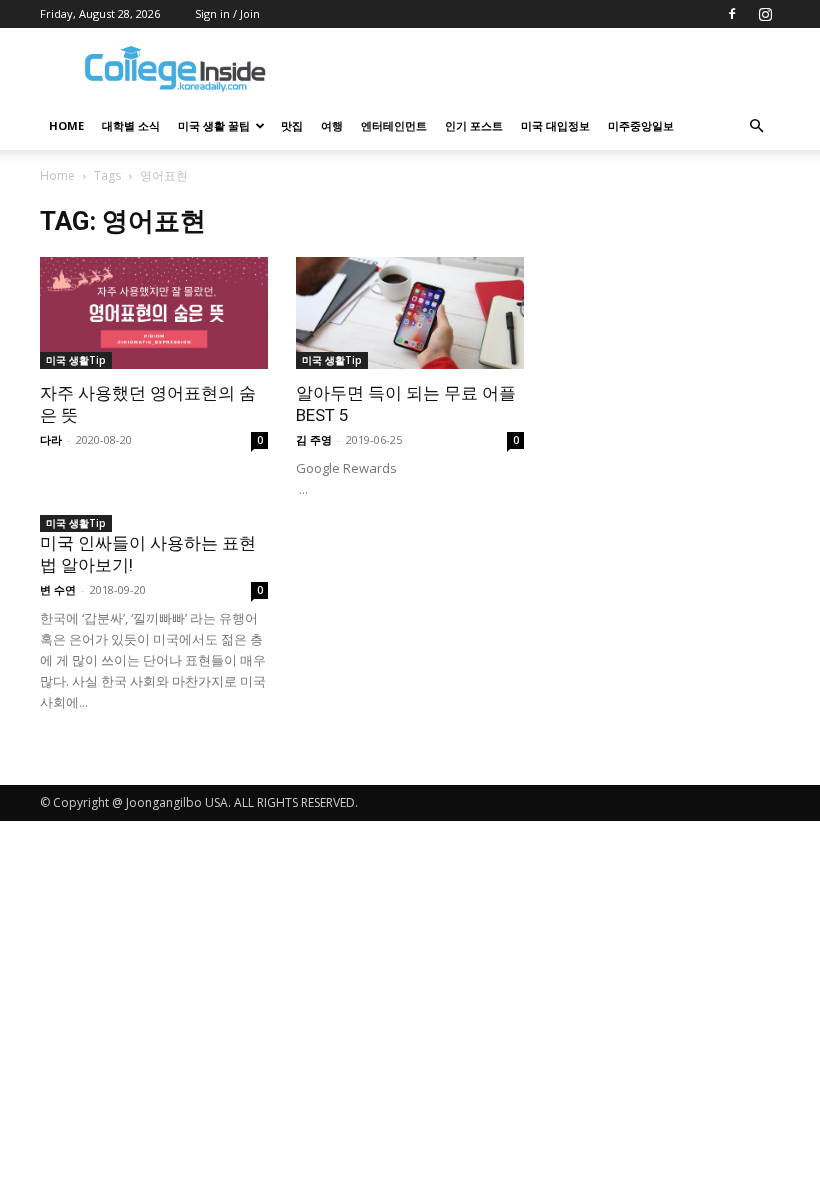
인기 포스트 (474, 125)
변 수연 (58, 589)
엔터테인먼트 (394, 125)
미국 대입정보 (555, 125)
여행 (332, 125)
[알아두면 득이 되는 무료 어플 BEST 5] (410, 313)
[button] (756, 126)
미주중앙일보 (641, 125)
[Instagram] (765, 14)
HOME (66, 125)
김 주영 (314, 439)
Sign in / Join (227, 13)
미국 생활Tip (76, 360)
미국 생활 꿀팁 (214, 125)
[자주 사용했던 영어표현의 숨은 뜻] (154, 313)
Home (57, 175)
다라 (51, 439)
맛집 (292, 125)
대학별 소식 (131, 125)
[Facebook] (732, 14)
